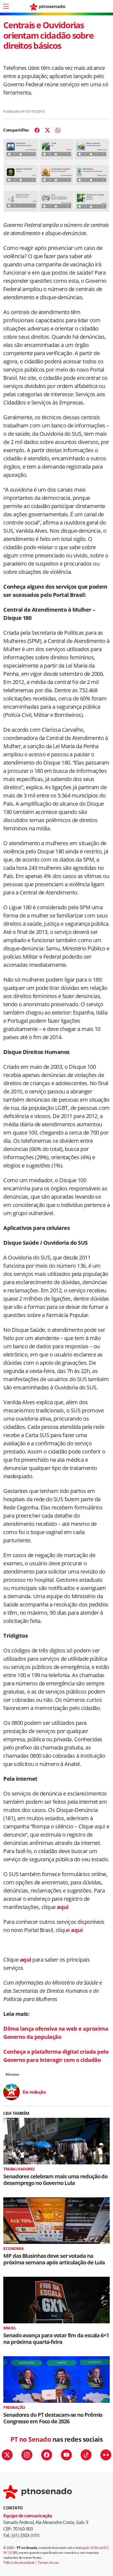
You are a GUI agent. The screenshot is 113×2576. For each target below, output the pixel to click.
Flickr (106, 2455)
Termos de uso (48, 2562)
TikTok (86, 2455)
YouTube (66, 2455)
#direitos (12, 2074)
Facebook (47, 2455)
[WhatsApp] (58, 130)
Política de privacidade (19, 2562)
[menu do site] (6, 6)
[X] (47, 130)
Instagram (27, 2455)
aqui (63, 1907)
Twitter (7, 2455)
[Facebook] (37, 130)
